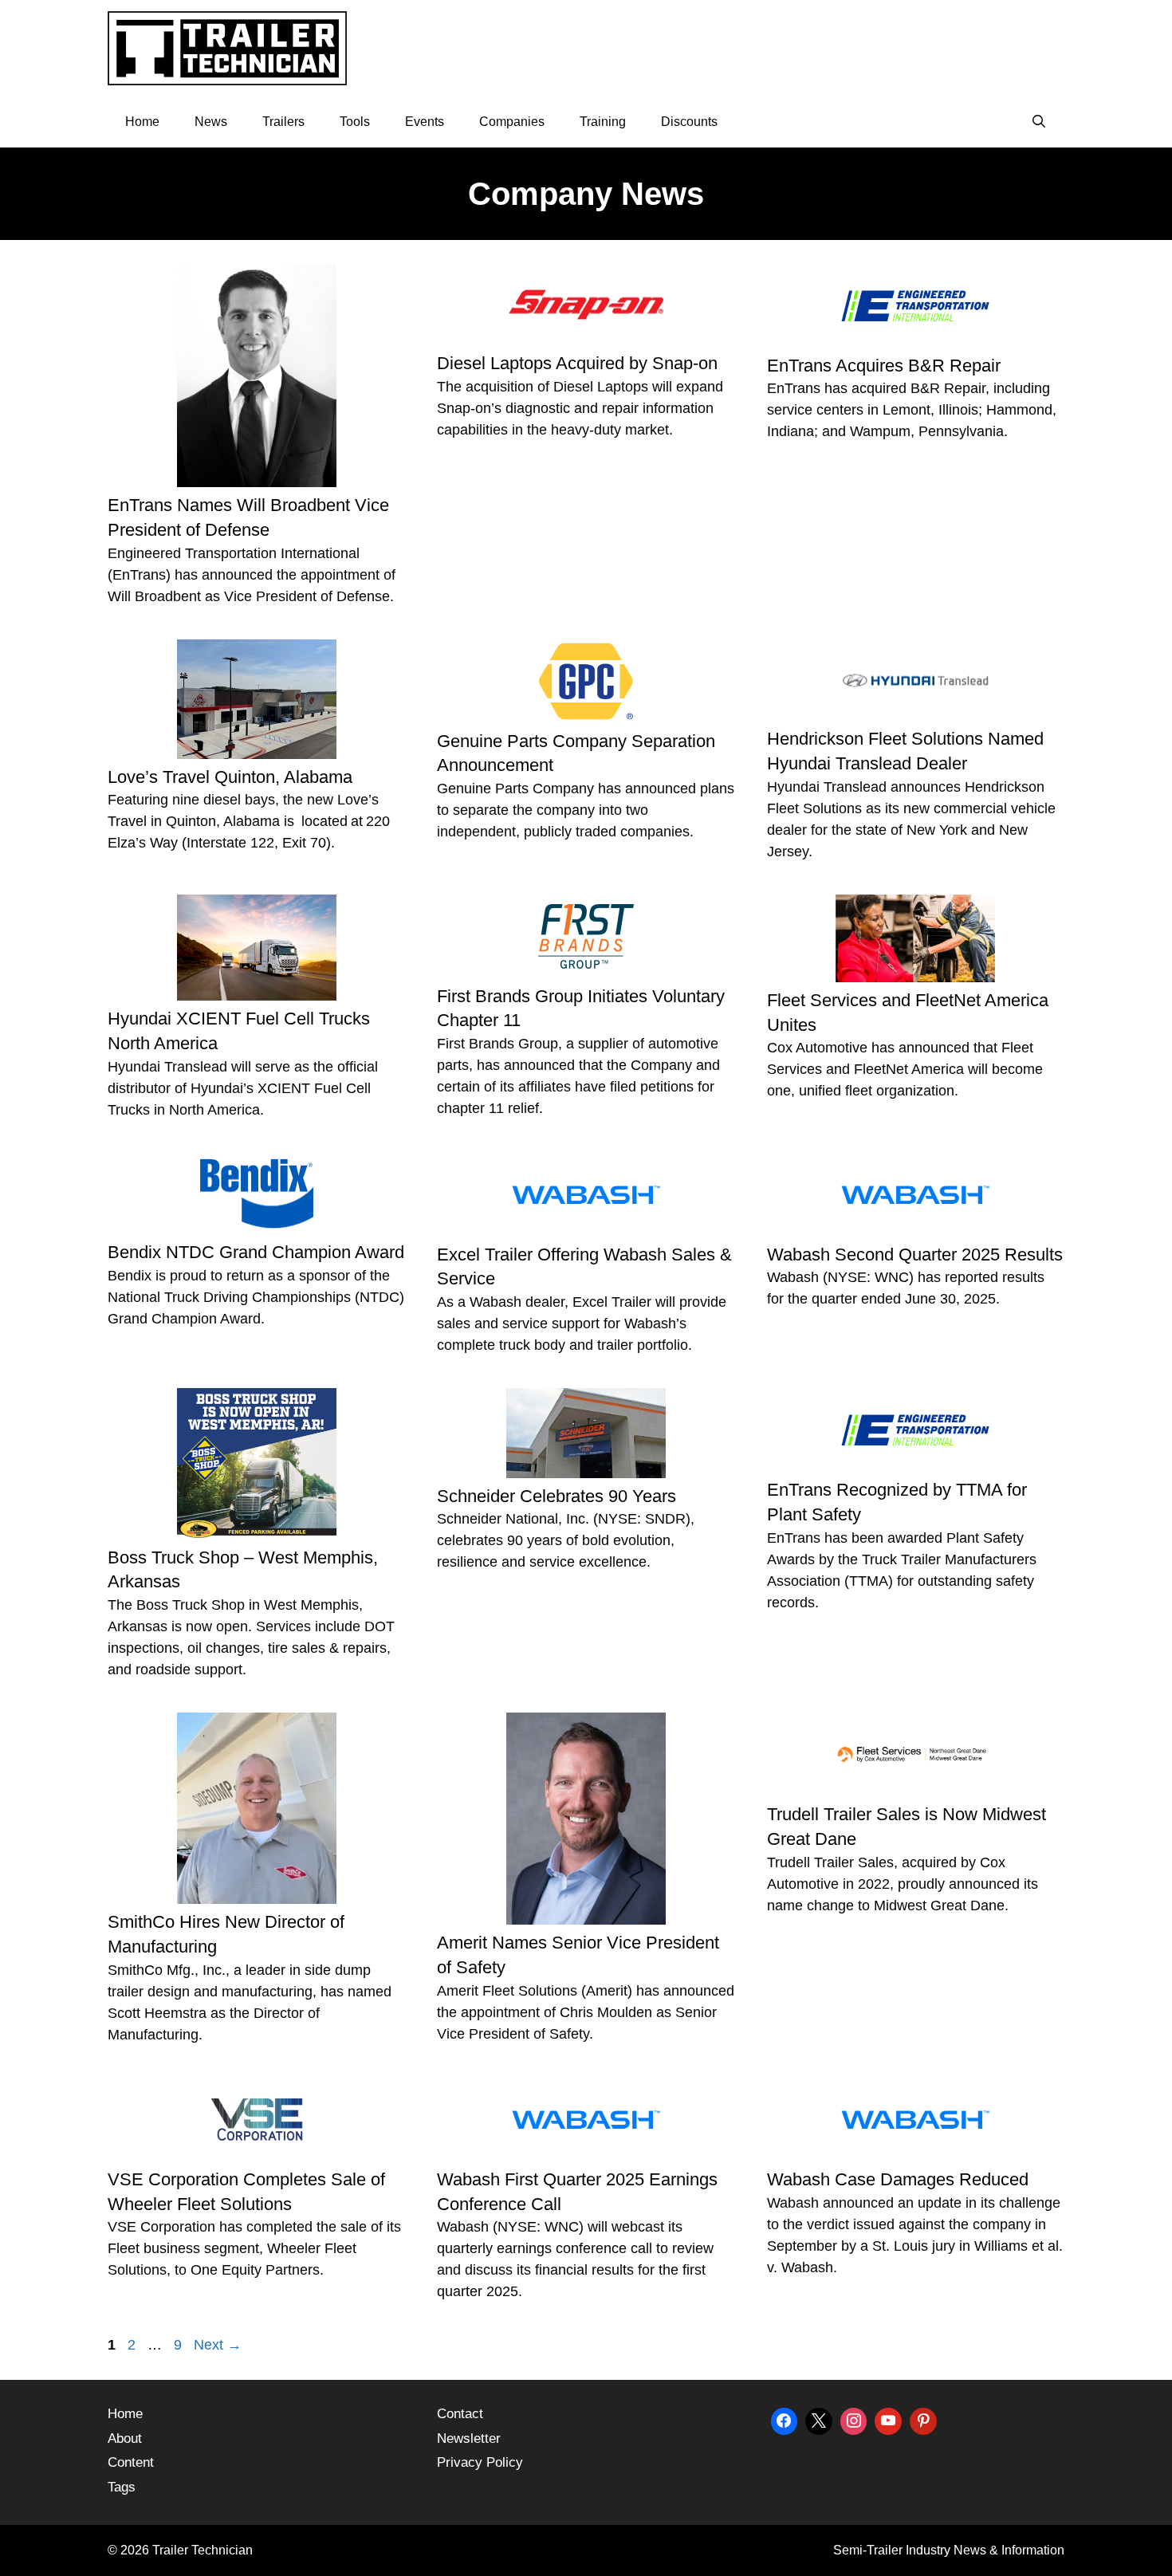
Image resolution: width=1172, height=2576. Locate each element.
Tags (122, 2487)
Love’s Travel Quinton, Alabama (230, 777)
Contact (460, 2414)
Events (425, 122)
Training (603, 122)
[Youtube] (888, 2419)
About (125, 2438)
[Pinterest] (923, 2419)
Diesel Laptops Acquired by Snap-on (577, 363)
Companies (512, 122)
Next (218, 2345)
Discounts (689, 122)
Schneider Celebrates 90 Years (557, 1496)
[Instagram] (854, 2419)
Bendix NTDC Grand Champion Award (256, 1252)
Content (131, 2462)
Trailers (283, 122)
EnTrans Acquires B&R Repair (884, 366)
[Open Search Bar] (1038, 122)
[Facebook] (785, 2419)
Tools (355, 122)
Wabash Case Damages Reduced (898, 2179)
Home (142, 122)
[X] (819, 2419)
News (211, 122)
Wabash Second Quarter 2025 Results (915, 1255)
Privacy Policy (480, 2462)
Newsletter (469, 2438)
